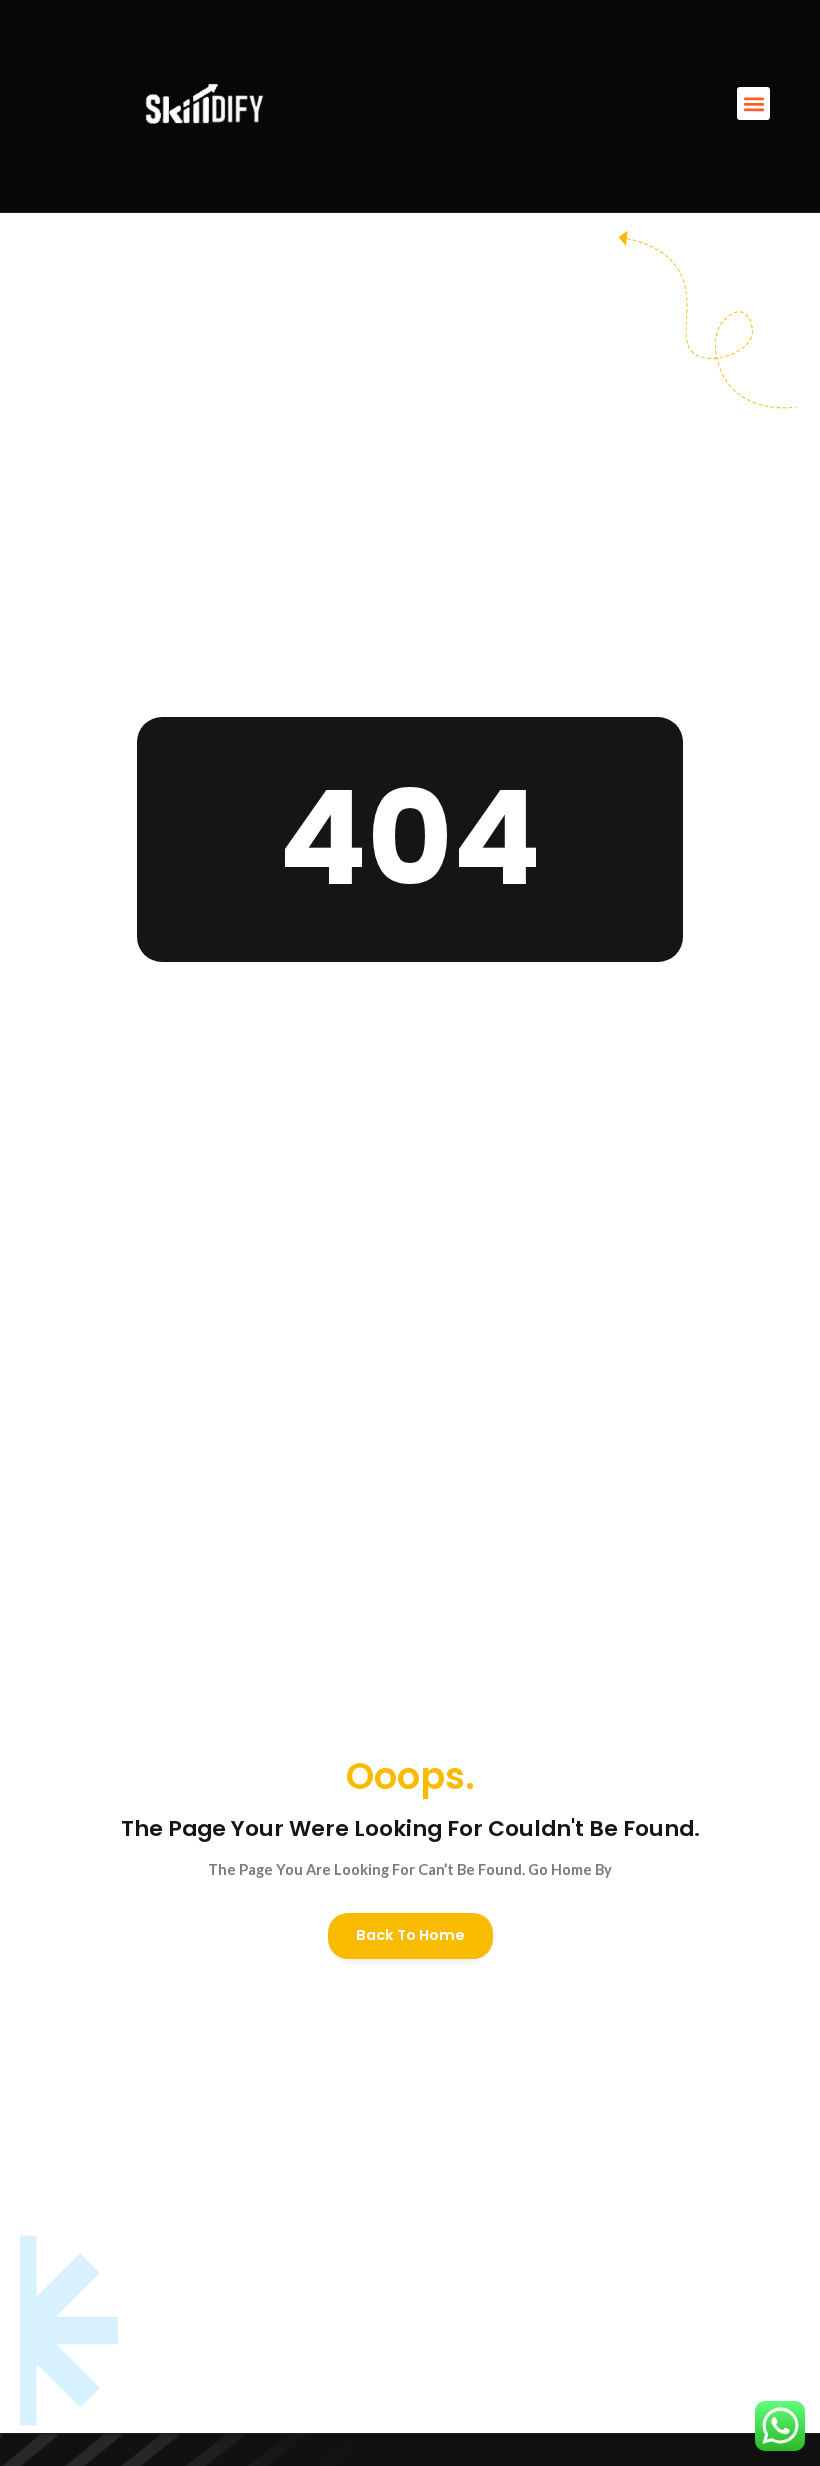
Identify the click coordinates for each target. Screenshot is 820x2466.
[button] (753, 103)
